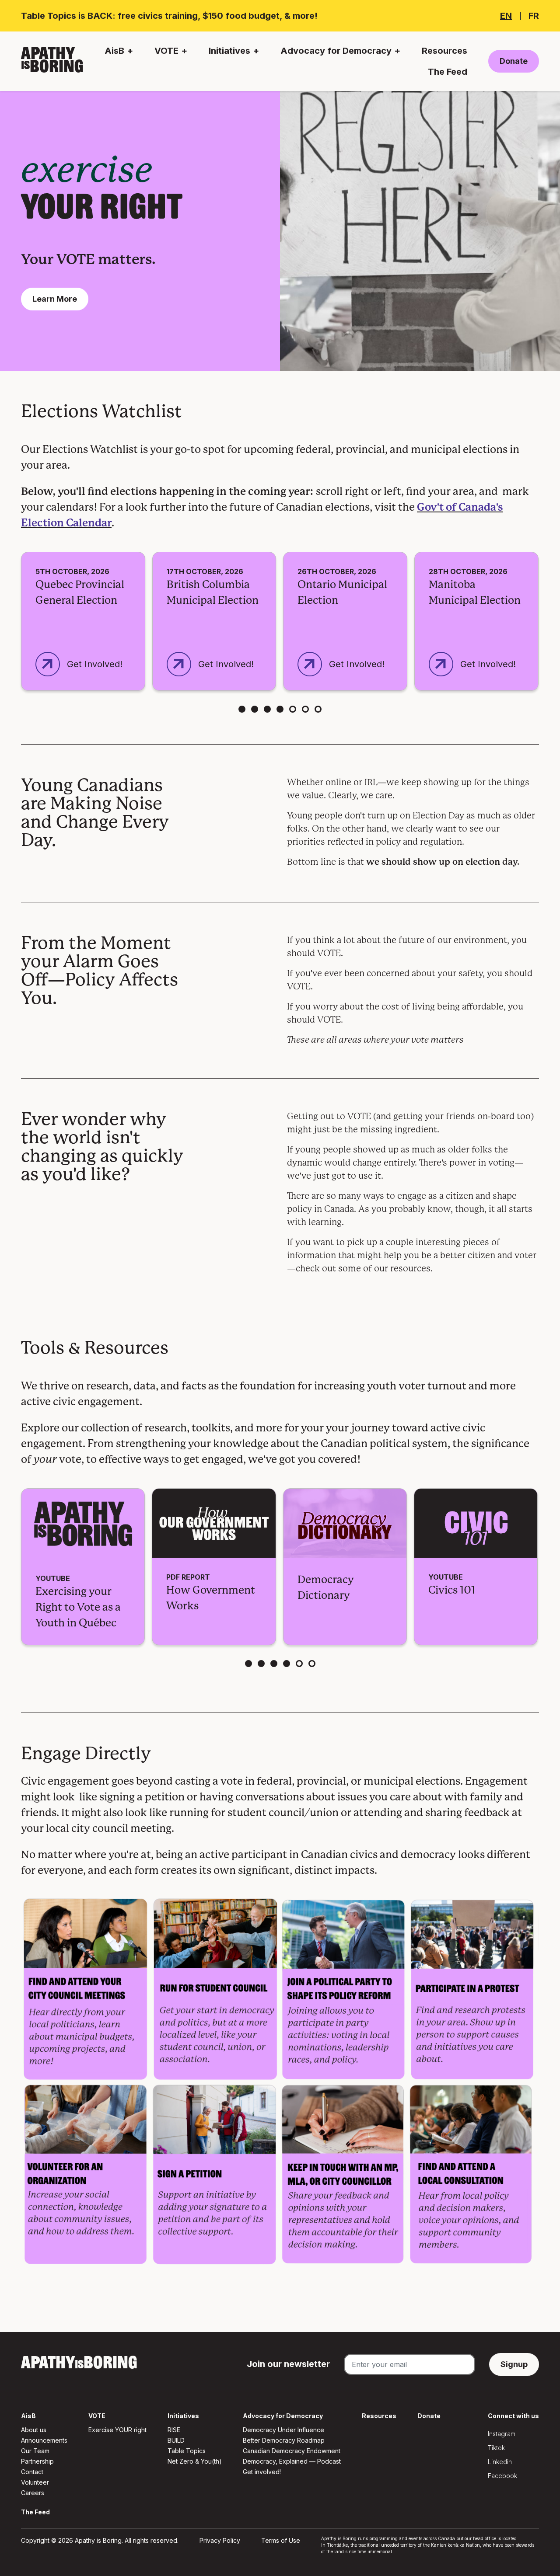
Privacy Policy (220, 2540)
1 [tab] (242, 709)
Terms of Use (281, 2540)
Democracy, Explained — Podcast (292, 2461)
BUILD (176, 2440)
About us (34, 2430)
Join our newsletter (288, 2364)
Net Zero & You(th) (195, 2461)
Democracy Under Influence (283, 2430)
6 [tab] (305, 709)
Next (550, 623)
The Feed (448, 72)
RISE (174, 2430)
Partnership (37, 2461)
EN (506, 16)
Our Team (35, 2451)
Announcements (44, 2440)
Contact (32, 2472)
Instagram (502, 2434)
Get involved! (262, 2472)
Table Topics (187, 2451)
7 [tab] (318, 709)
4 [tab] (280, 709)
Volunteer (35, 2482)
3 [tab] (267, 709)
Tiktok (496, 2448)
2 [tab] (255, 709)
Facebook (502, 2476)
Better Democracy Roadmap (284, 2440)
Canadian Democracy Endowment (292, 2451)
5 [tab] (293, 709)
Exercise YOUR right (117, 2430)
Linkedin (500, 2462)
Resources (444, 51)
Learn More (55, 299)
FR (534, 16)
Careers (33, 2493)
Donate (514, 61)
